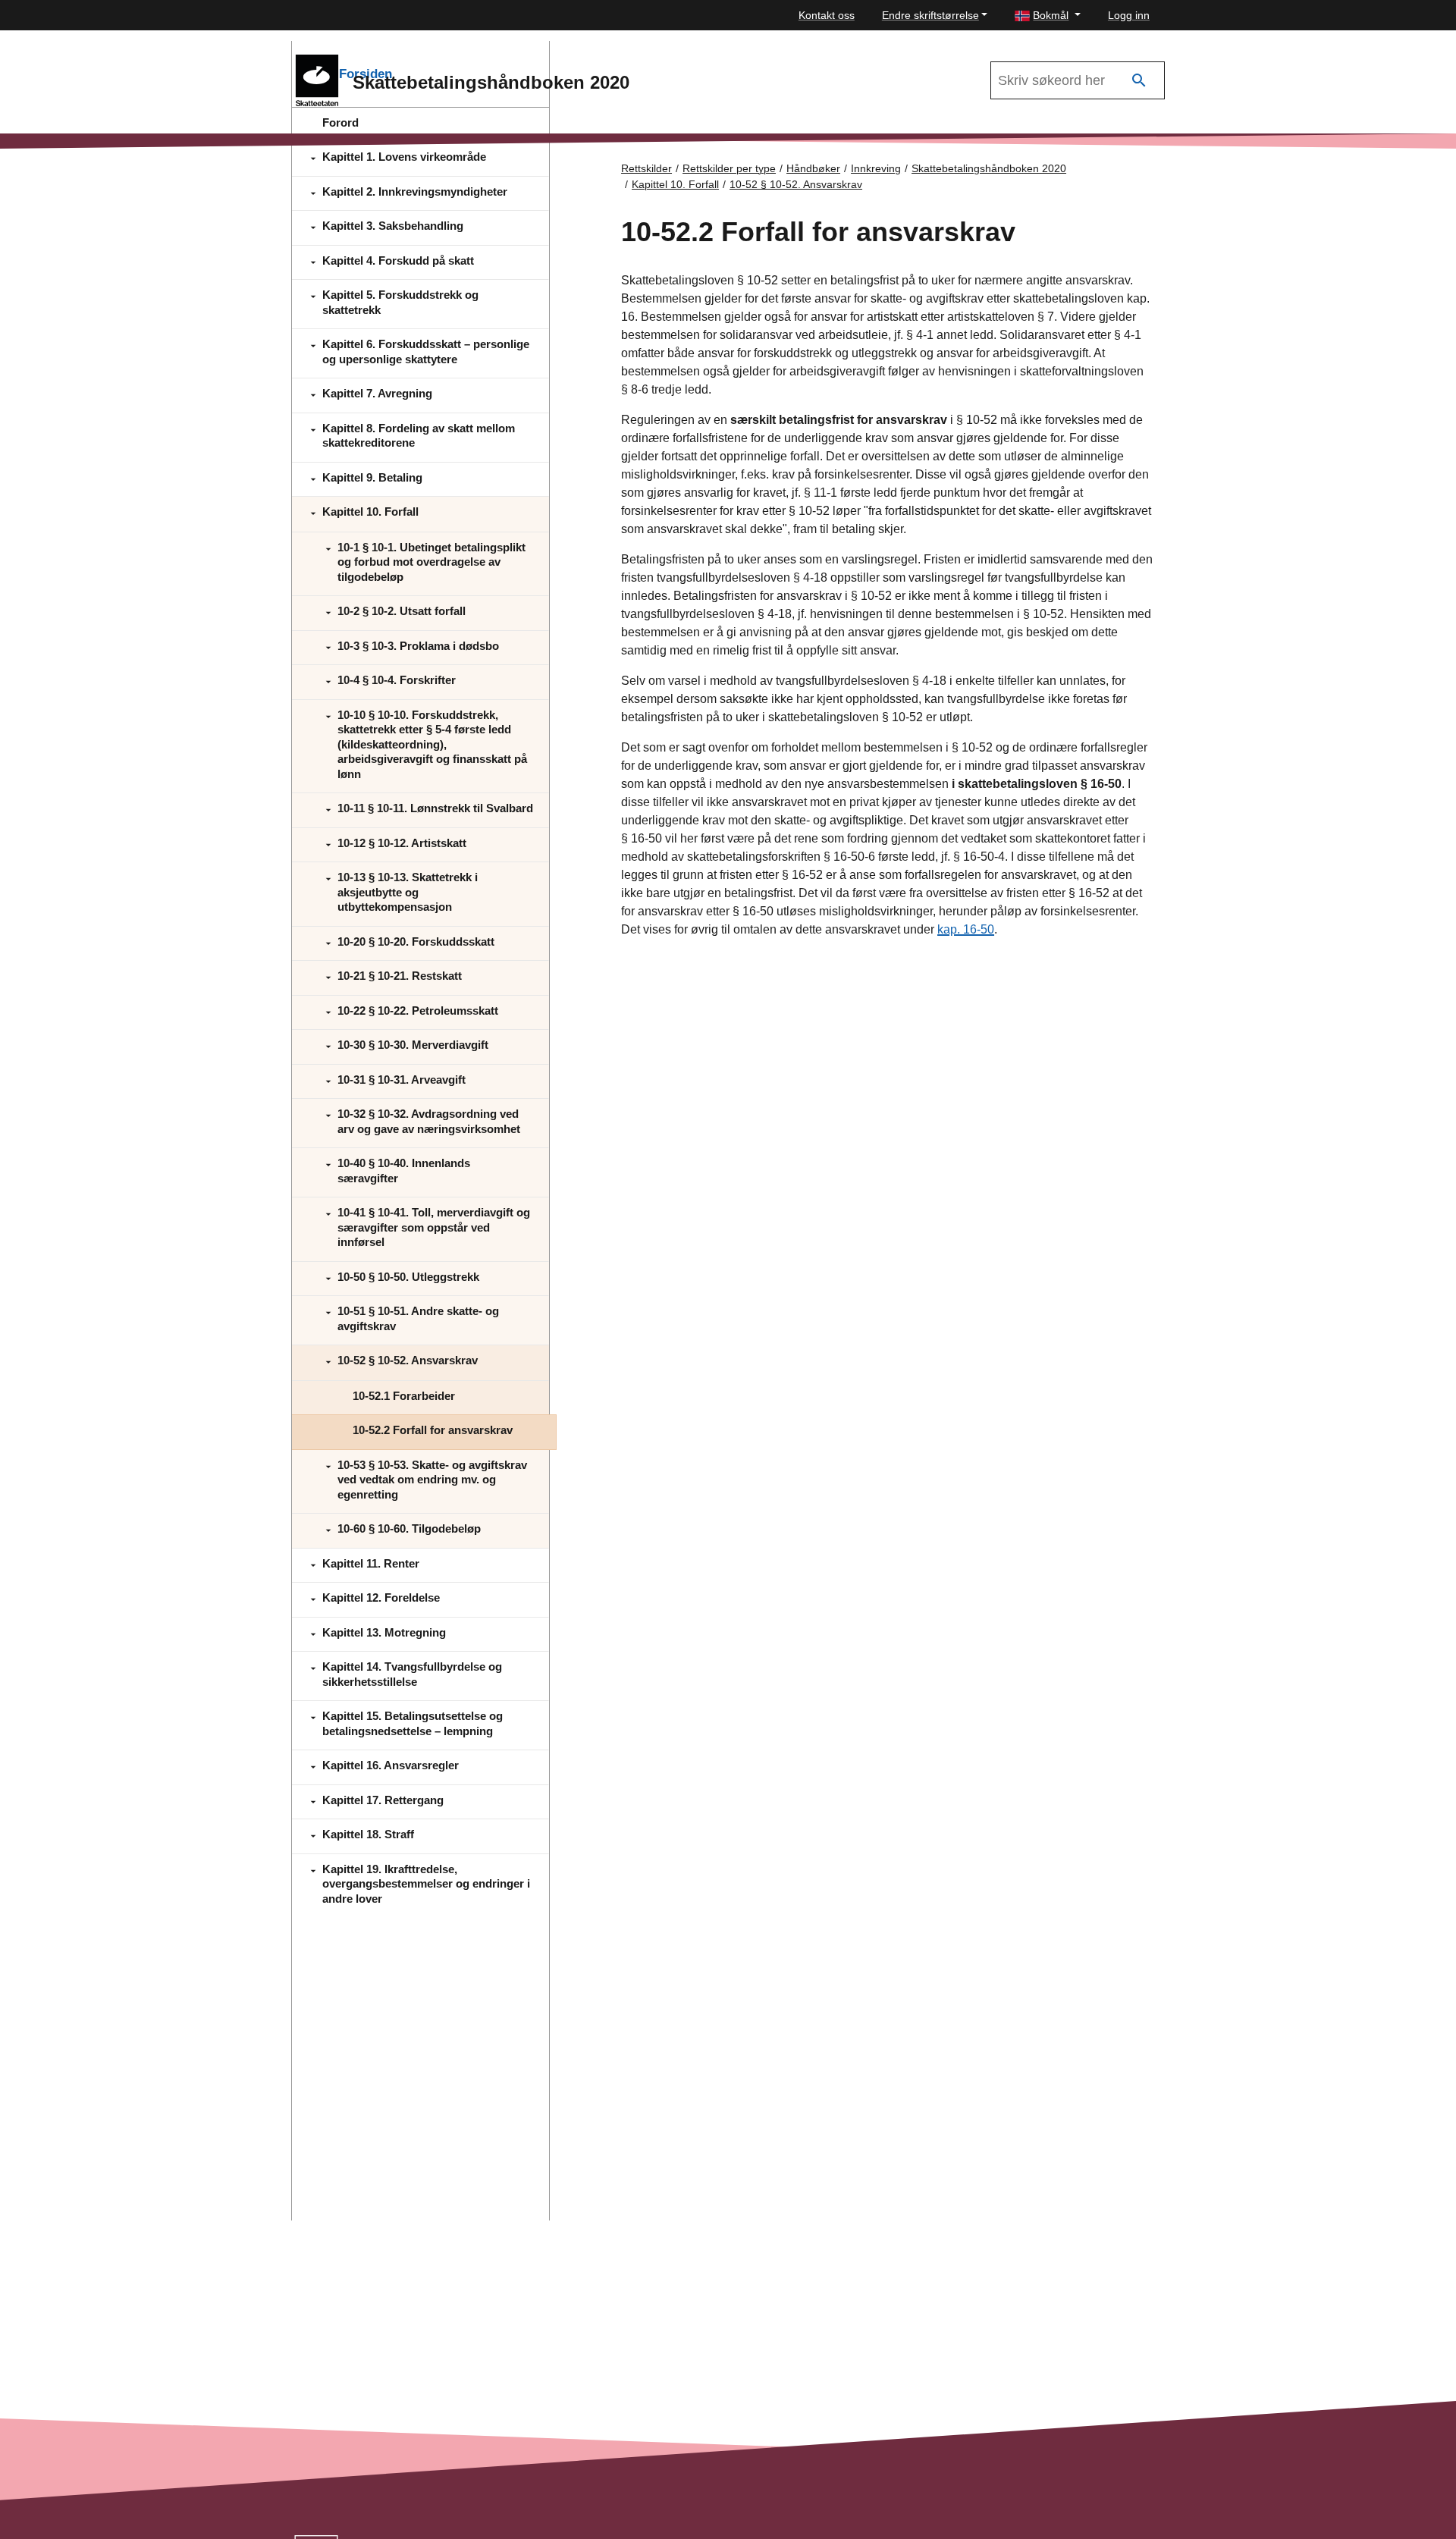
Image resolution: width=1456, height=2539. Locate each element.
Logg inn (1129, 15)
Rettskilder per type (729, 168)
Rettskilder (646, 168)
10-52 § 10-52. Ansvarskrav (796, 184)
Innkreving (876, 168)
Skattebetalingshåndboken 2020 (989, 168)
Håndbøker (813, 168)
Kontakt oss (827, 15)
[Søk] (1139, 81)
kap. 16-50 (966, 929)
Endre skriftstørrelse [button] (930, 15)
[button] (1048, 16)
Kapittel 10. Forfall (675, 184)
